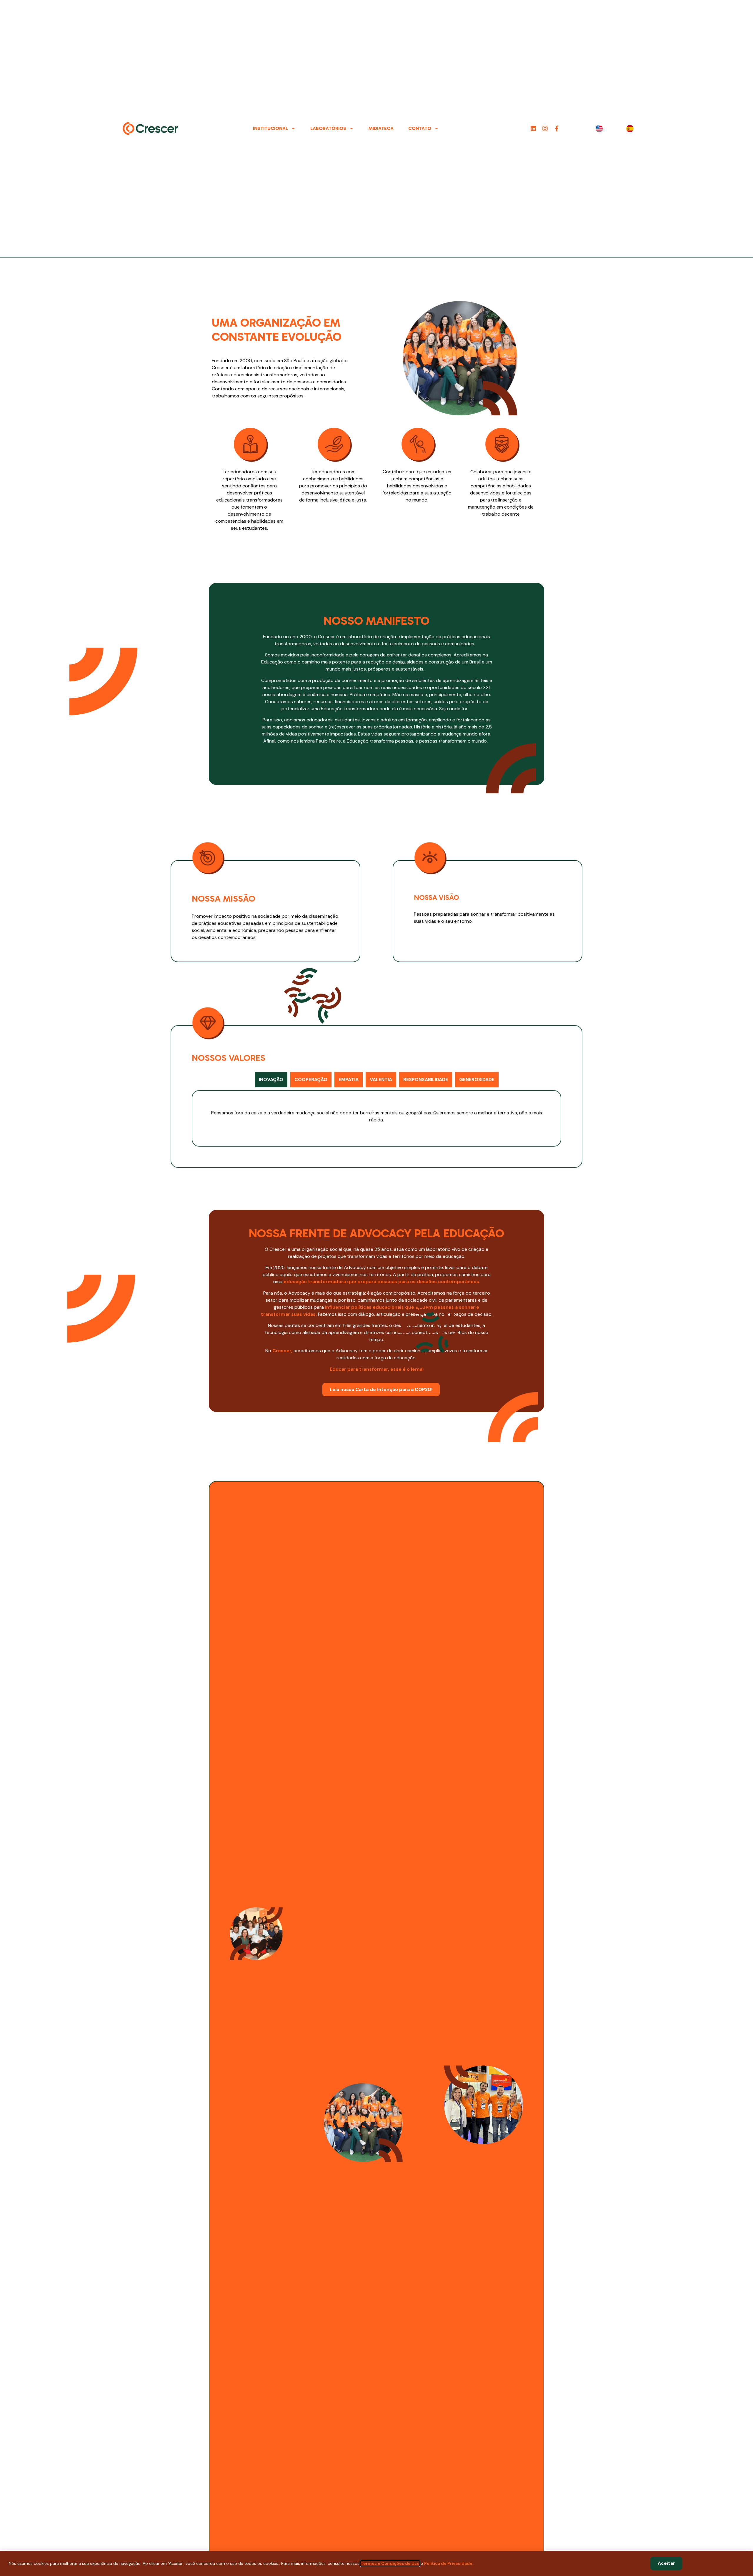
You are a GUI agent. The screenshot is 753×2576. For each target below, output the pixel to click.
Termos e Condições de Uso (390, 2563)
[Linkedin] (533, 128)
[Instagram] (545, 128)
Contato (420, 128)
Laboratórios (328, 128)
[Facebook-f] (557, 128)
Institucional (270, 128)
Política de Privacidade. (449, 2563)
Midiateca (381, 128)
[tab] (271, 1077)
